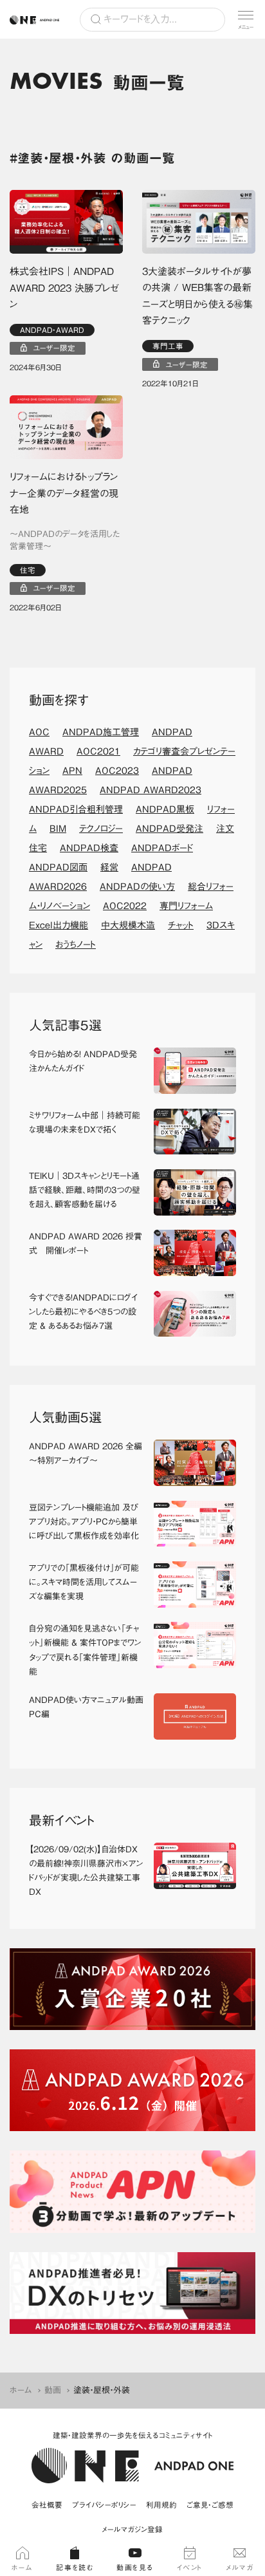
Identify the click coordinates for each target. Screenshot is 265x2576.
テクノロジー (101, 829)
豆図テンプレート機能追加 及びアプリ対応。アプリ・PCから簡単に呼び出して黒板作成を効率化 (84, 1522)
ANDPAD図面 (58, 867)
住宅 (28, 570)
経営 (109, 867)
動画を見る (135, 2567)
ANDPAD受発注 (169, 829)
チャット (181, 925)
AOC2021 (98, 751)
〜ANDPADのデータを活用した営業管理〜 (65, 541)
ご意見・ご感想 (210, 2505)
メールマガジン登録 (132, 2529)
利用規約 (161, 2505)
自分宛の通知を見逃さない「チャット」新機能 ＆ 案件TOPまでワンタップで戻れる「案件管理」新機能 (85, 1650)
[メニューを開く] (246, 19)
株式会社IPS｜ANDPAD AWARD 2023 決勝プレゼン (64, 288)
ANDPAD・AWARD (52, 330)
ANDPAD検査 (89, 848)
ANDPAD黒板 (165, 809)
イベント (190, 2567)
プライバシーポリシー (104, 2505)
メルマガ (240, 2567)
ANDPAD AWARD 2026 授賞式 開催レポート (86, 1244)
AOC (39, 732)
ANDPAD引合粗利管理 (76, 809)
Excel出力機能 (59, 925)
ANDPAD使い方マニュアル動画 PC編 (87, 1707)
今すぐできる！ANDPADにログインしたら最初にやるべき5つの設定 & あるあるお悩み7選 (83, 1312)
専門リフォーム (186, 906)
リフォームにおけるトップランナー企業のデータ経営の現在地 (64, 493)
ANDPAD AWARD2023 (151, 790)
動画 (53, 2390)
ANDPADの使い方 (137, 887)
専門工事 (168, 346)
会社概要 (47, 2505)
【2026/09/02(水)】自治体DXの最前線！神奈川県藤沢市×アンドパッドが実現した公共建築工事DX (86, 1871)
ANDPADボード (162, 848)
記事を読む (75, 2567)
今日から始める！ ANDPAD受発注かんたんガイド (83, 1061)
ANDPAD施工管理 (101, 732)
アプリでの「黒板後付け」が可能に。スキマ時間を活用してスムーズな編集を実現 (84, 1582)
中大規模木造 (128, 925)
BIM (58, 829)
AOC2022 (125, 906)
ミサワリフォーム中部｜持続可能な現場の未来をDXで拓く (85, 1123)
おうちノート (76, 945)
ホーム (21, 2390)
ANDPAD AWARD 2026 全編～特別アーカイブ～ (86, 1453)
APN (72, 771)
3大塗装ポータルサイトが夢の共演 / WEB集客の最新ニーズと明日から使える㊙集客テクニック (197, 296)
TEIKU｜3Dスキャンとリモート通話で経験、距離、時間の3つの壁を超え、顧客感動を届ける (85, 1190)
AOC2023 (117, 771)
